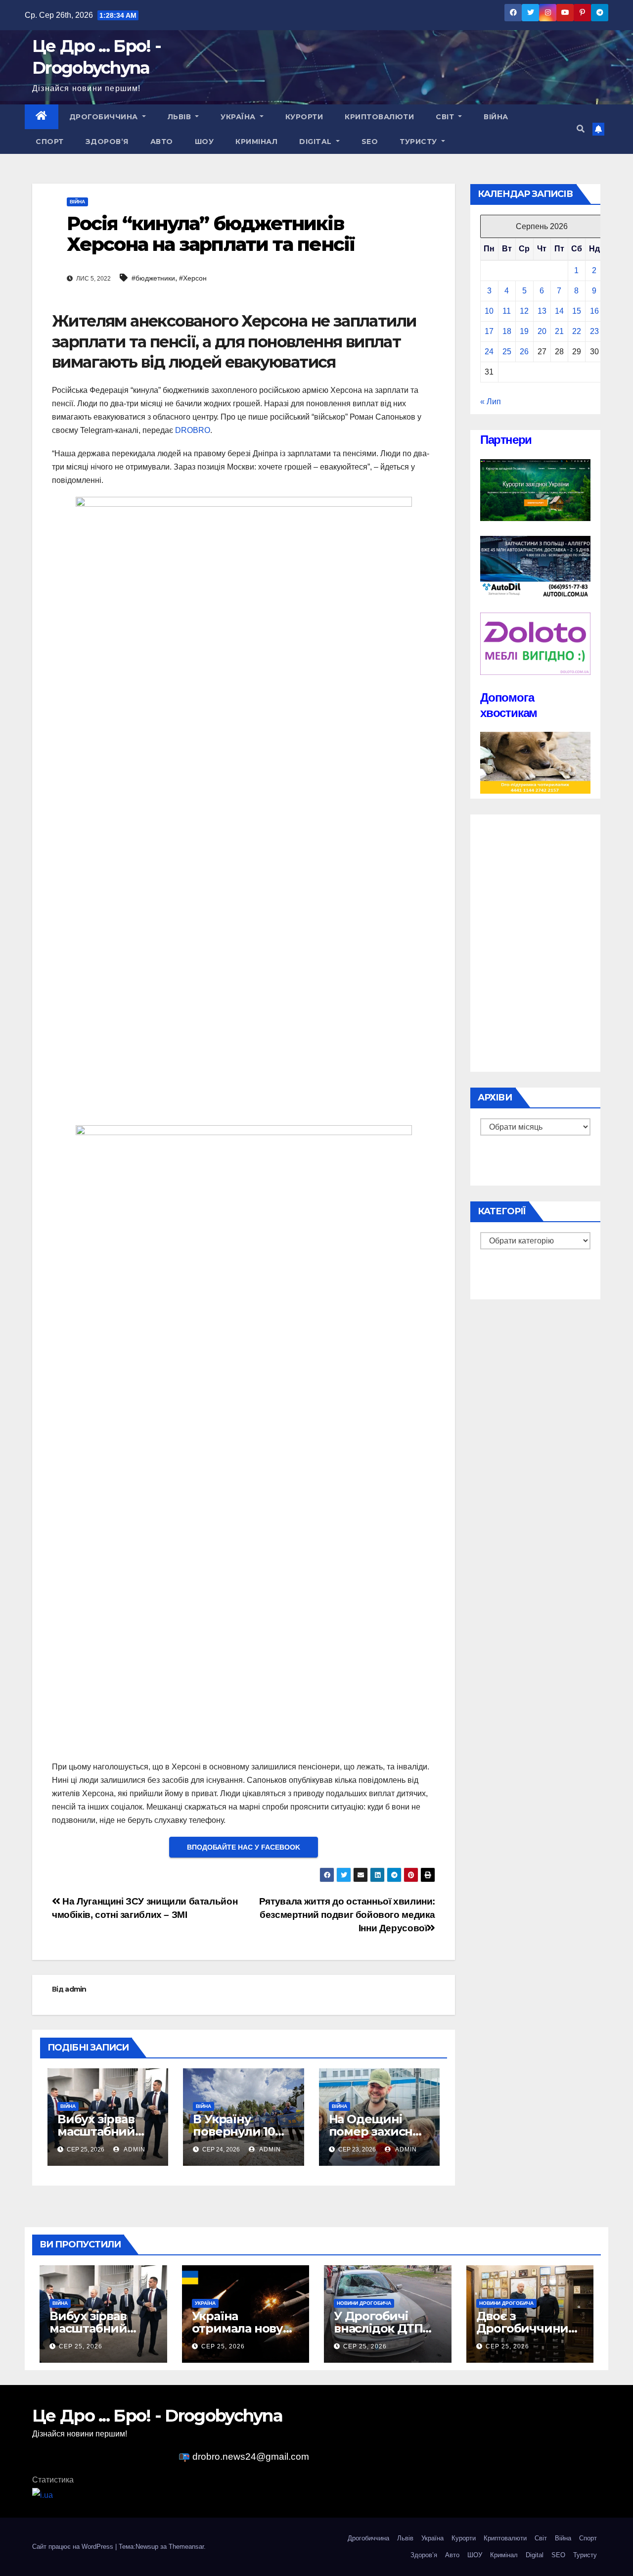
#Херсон (193, 278)
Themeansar (186, 2547)
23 (594, 331)
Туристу (419, 142)
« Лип (491, 402)
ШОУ (204, 142)
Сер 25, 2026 (81, 2346)
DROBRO (193, 430)
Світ (446, 117)
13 (542, 311)
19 (524, 331)
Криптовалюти (379, 117)
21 (559, 331)
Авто (162, 142)
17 (489, 331)
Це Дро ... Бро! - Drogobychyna (157, 2416)
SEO (370, 142)
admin (76, 1989)
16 (594, 311)
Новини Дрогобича (364, 2303)
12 (524, 311)
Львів (181, 117)
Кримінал (256, 142)
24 (489, 352)
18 (507, 331)
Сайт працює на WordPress (74, 2547)
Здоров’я (107, 142)
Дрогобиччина (105, 117)
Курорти (304, 117)
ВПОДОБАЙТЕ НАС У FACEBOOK (244, 1847)
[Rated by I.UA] (43, 2495)
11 (507, 311)
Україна (239, 117)
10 (489, 311)
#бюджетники (153, 278)
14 (559, 311)
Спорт (50, 142)
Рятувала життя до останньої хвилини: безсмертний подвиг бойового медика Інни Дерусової (347, 1915)
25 (507, 352)
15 (577, 311)
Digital (316, 142)
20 (542, 331)
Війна (496, 117)
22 (577, 331)
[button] (581, 129)
